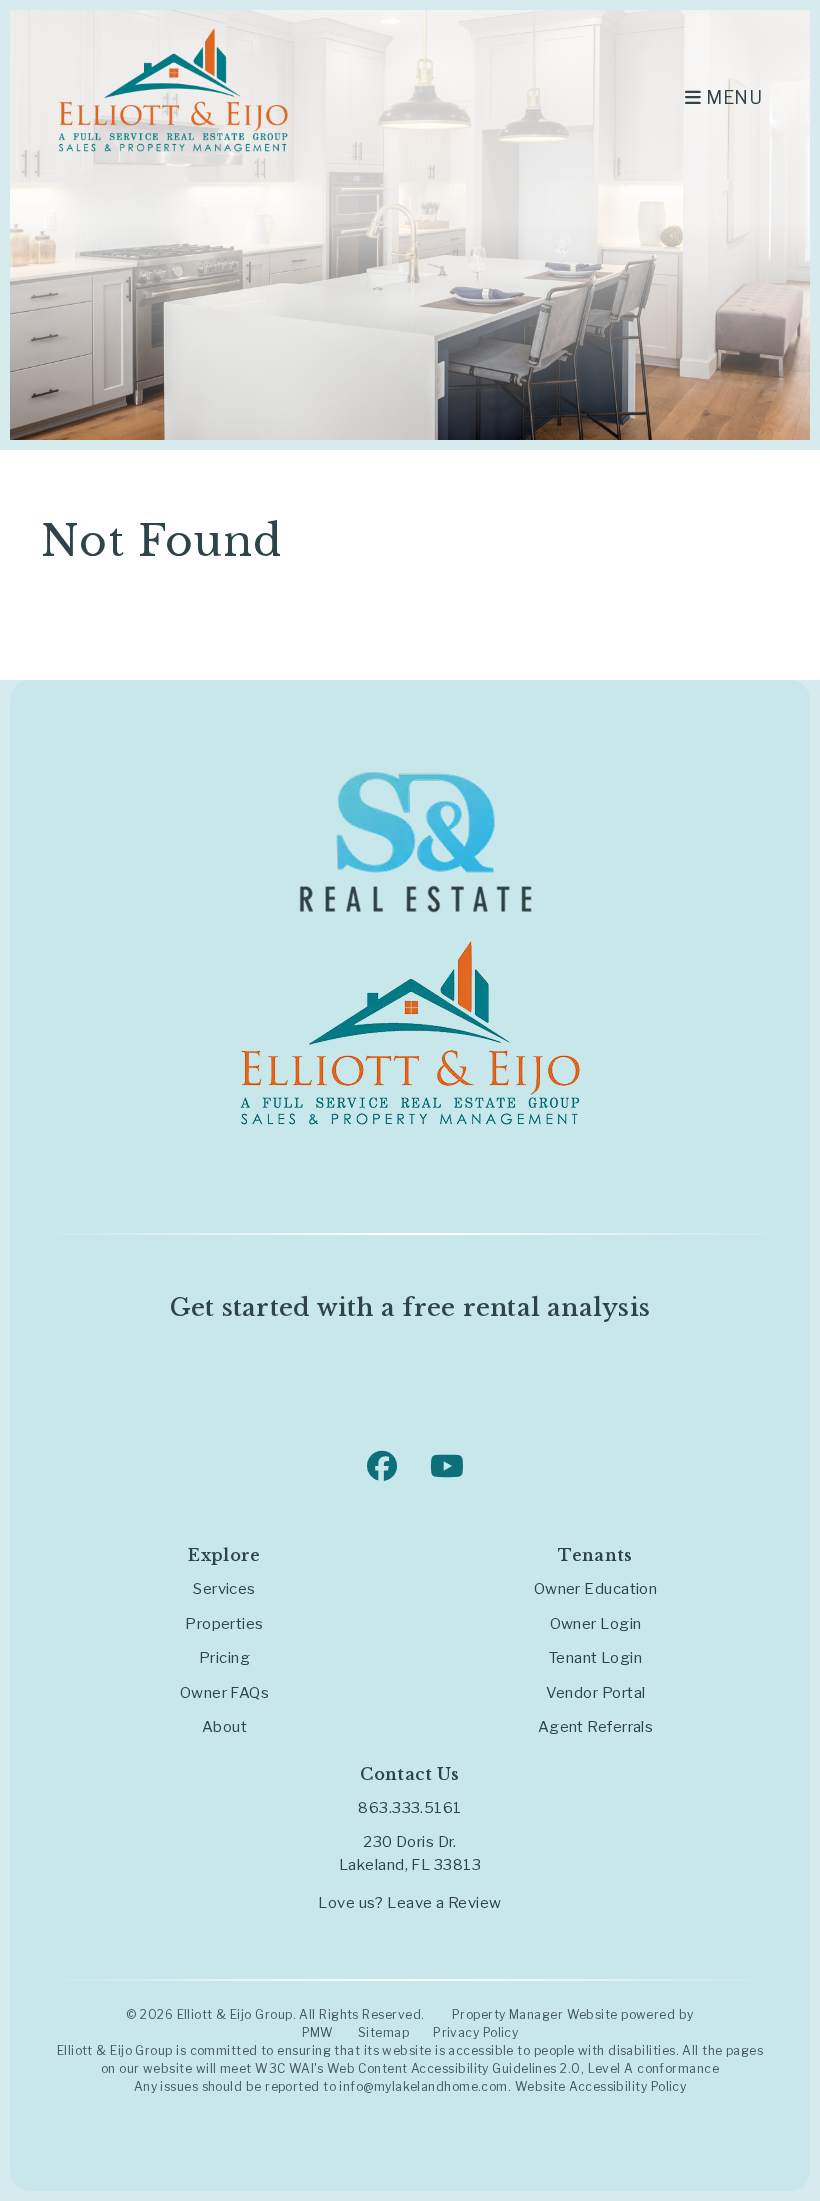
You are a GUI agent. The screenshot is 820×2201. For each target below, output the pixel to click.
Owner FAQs (225, 1693)
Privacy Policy (475, 2032)
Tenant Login (595, 1658)
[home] (173, 89)
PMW (318, 2032)
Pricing (224, 1658)
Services (224, 1589)
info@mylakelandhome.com (423, 2086)
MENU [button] (732, 97)
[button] (379, 1463)
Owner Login (596, 1624)
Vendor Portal (596, 1693)
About (224, 1727)
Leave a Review (444, 1903)
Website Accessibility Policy (601, 2086)
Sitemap (383, 2032)
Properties (224, 1624)
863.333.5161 (409, 1808)
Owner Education (596, 1589)
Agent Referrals (596, 1727)
